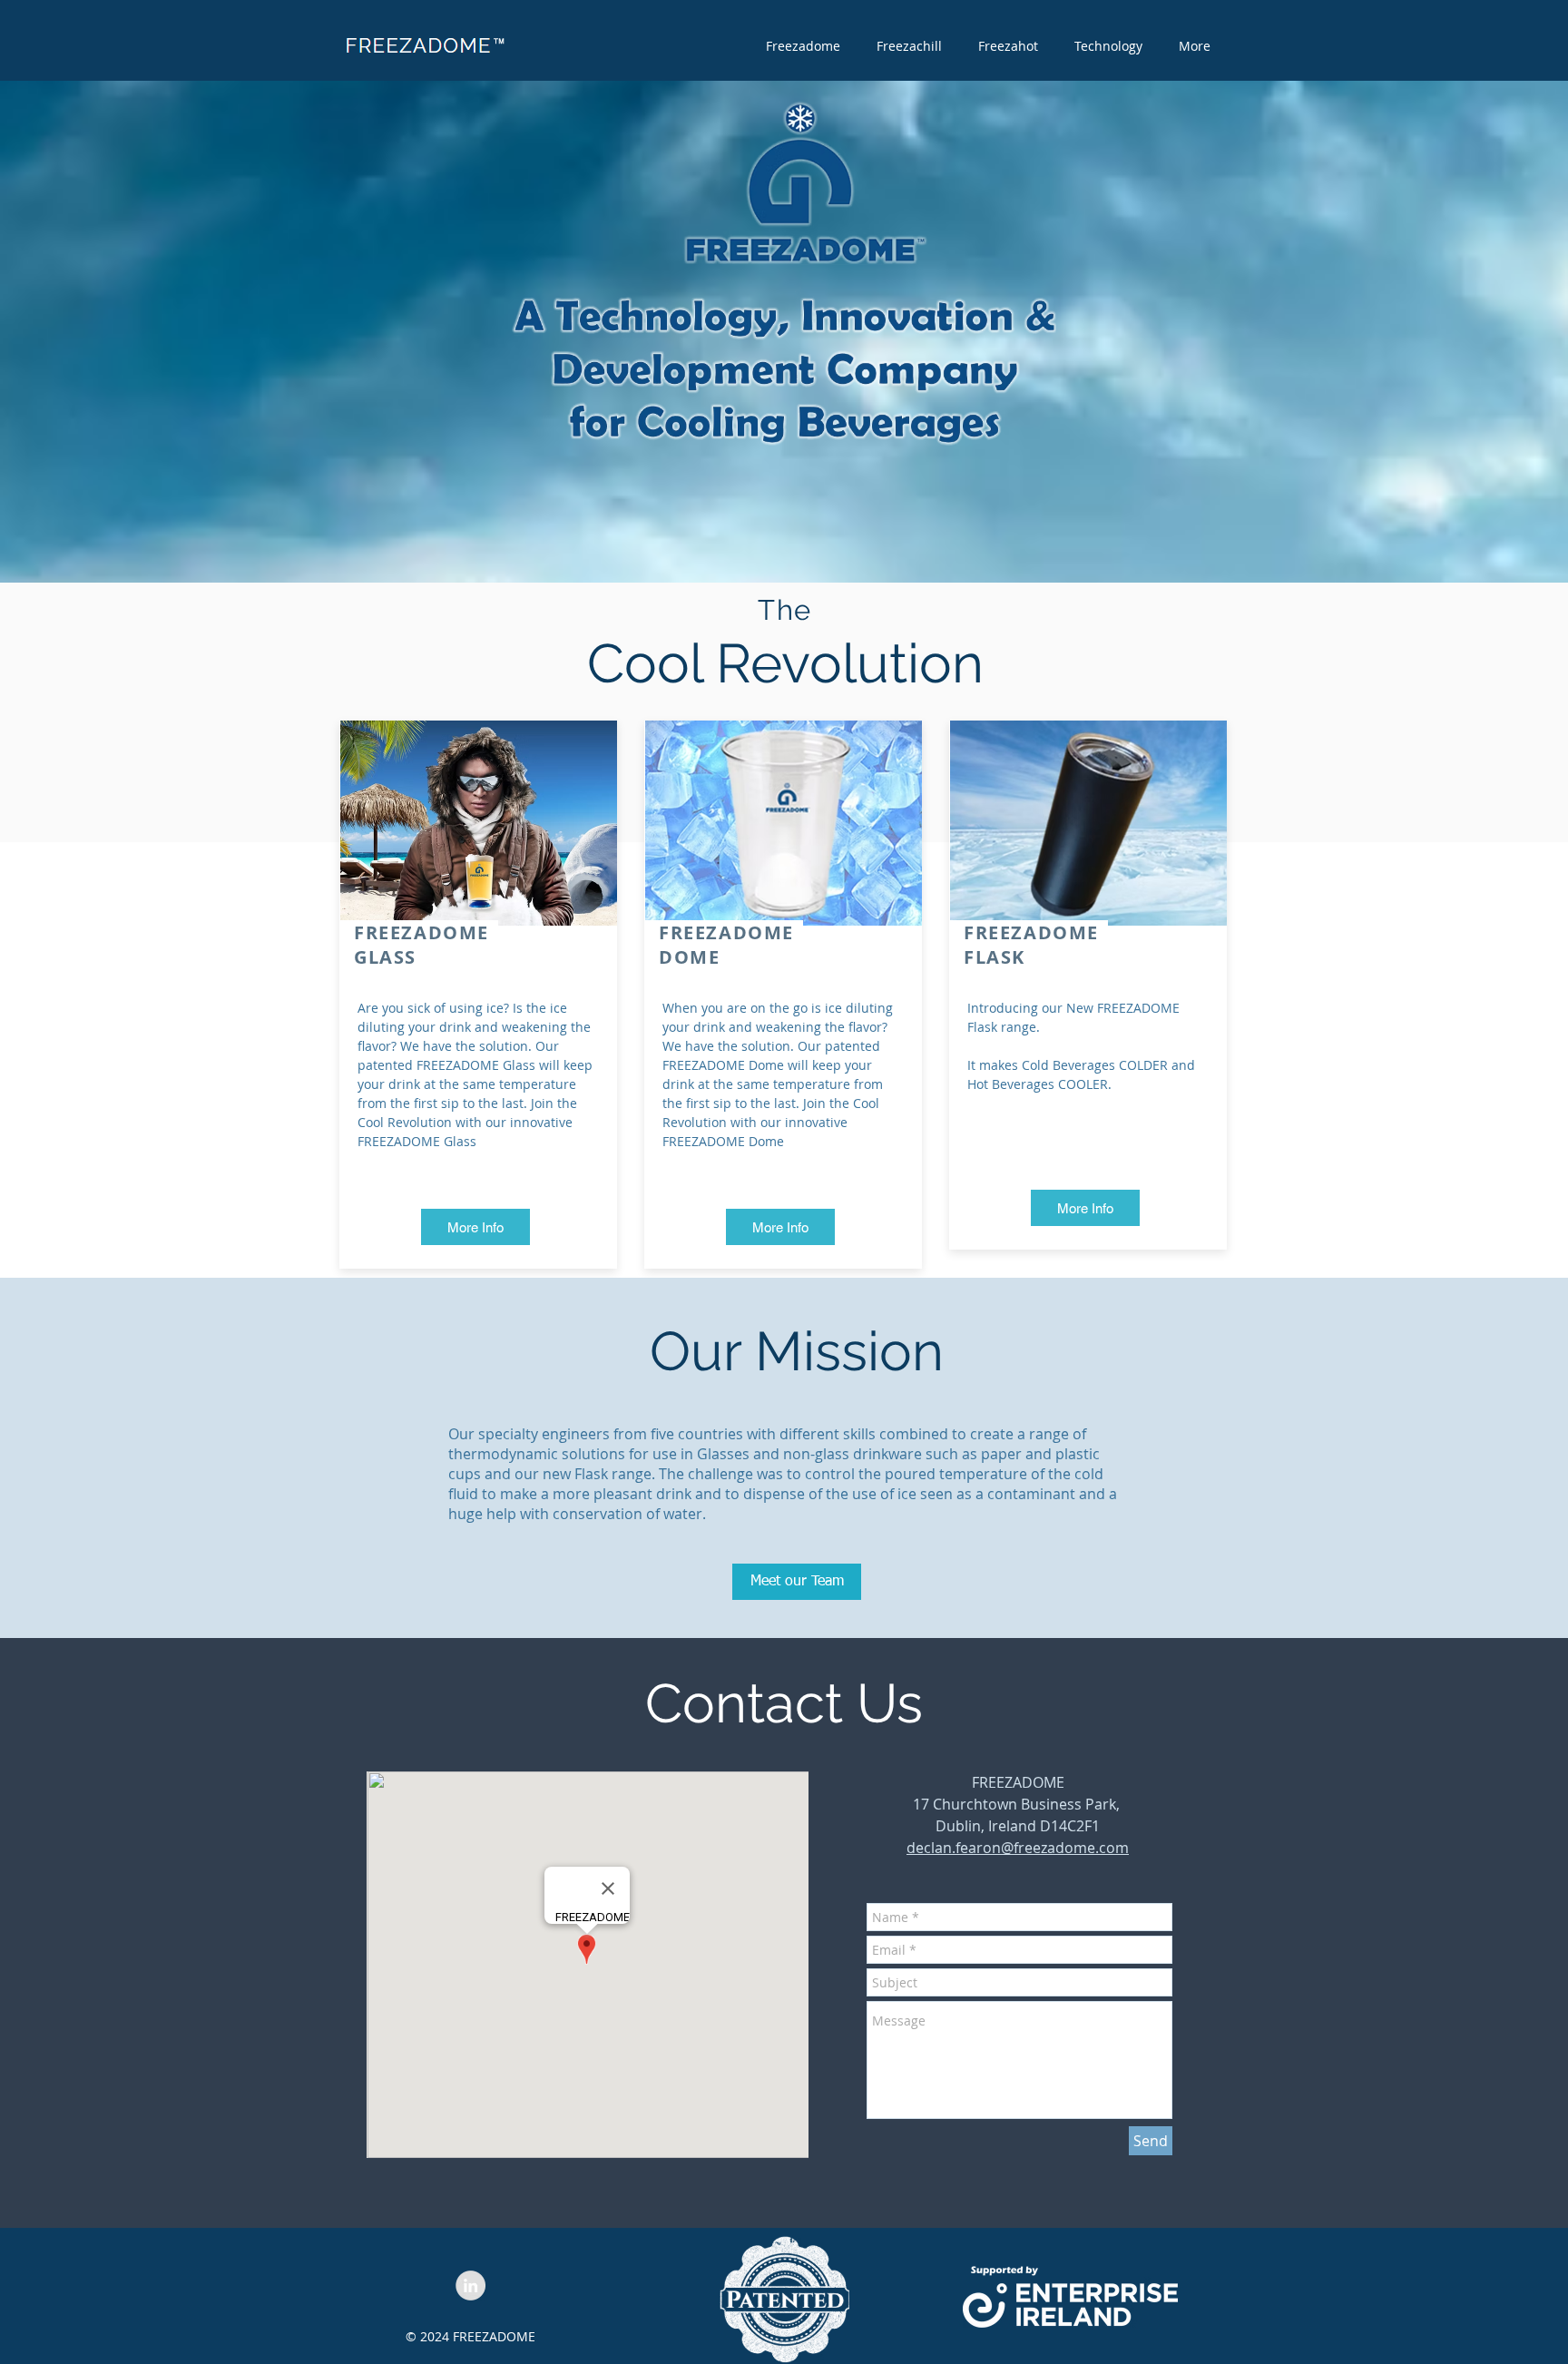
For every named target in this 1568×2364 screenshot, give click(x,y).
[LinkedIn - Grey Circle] (470, 2286)
